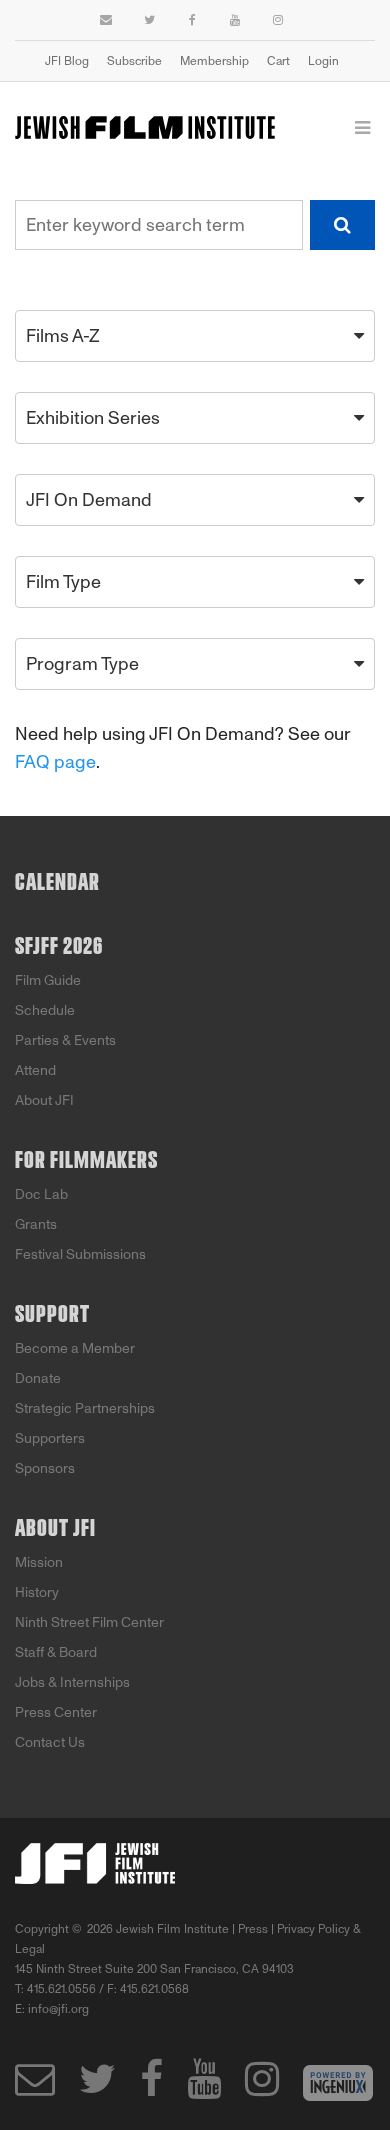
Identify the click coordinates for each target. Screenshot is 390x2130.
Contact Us (50, 1742)
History (37, 1592)
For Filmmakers (86, 1161)
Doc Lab (41, 1194)
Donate (38, 1378)
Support (52, 1315)
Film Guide (48, 980)
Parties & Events (65, 1040)
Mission (39, 1562)
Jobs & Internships (72, 1682)
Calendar (57, 883)
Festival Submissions (80, 1254)
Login (323, 61)
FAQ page (55, 762)
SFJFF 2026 (59, 947)
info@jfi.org (58, 2009)
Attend (35, 1070)
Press (253, 1929)
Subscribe (134, 61)
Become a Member (75, 1348)
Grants (36, 1224)
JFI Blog (67, 61)
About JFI (44, 1100)
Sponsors (45, 1468)
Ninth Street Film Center (89, 1622)
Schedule (45, 1010)
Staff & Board (56, 1652)
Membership (214, 61)
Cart (278, 61)
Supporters (50, 1438)
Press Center (56, 1712)
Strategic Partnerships (85, 1408)
